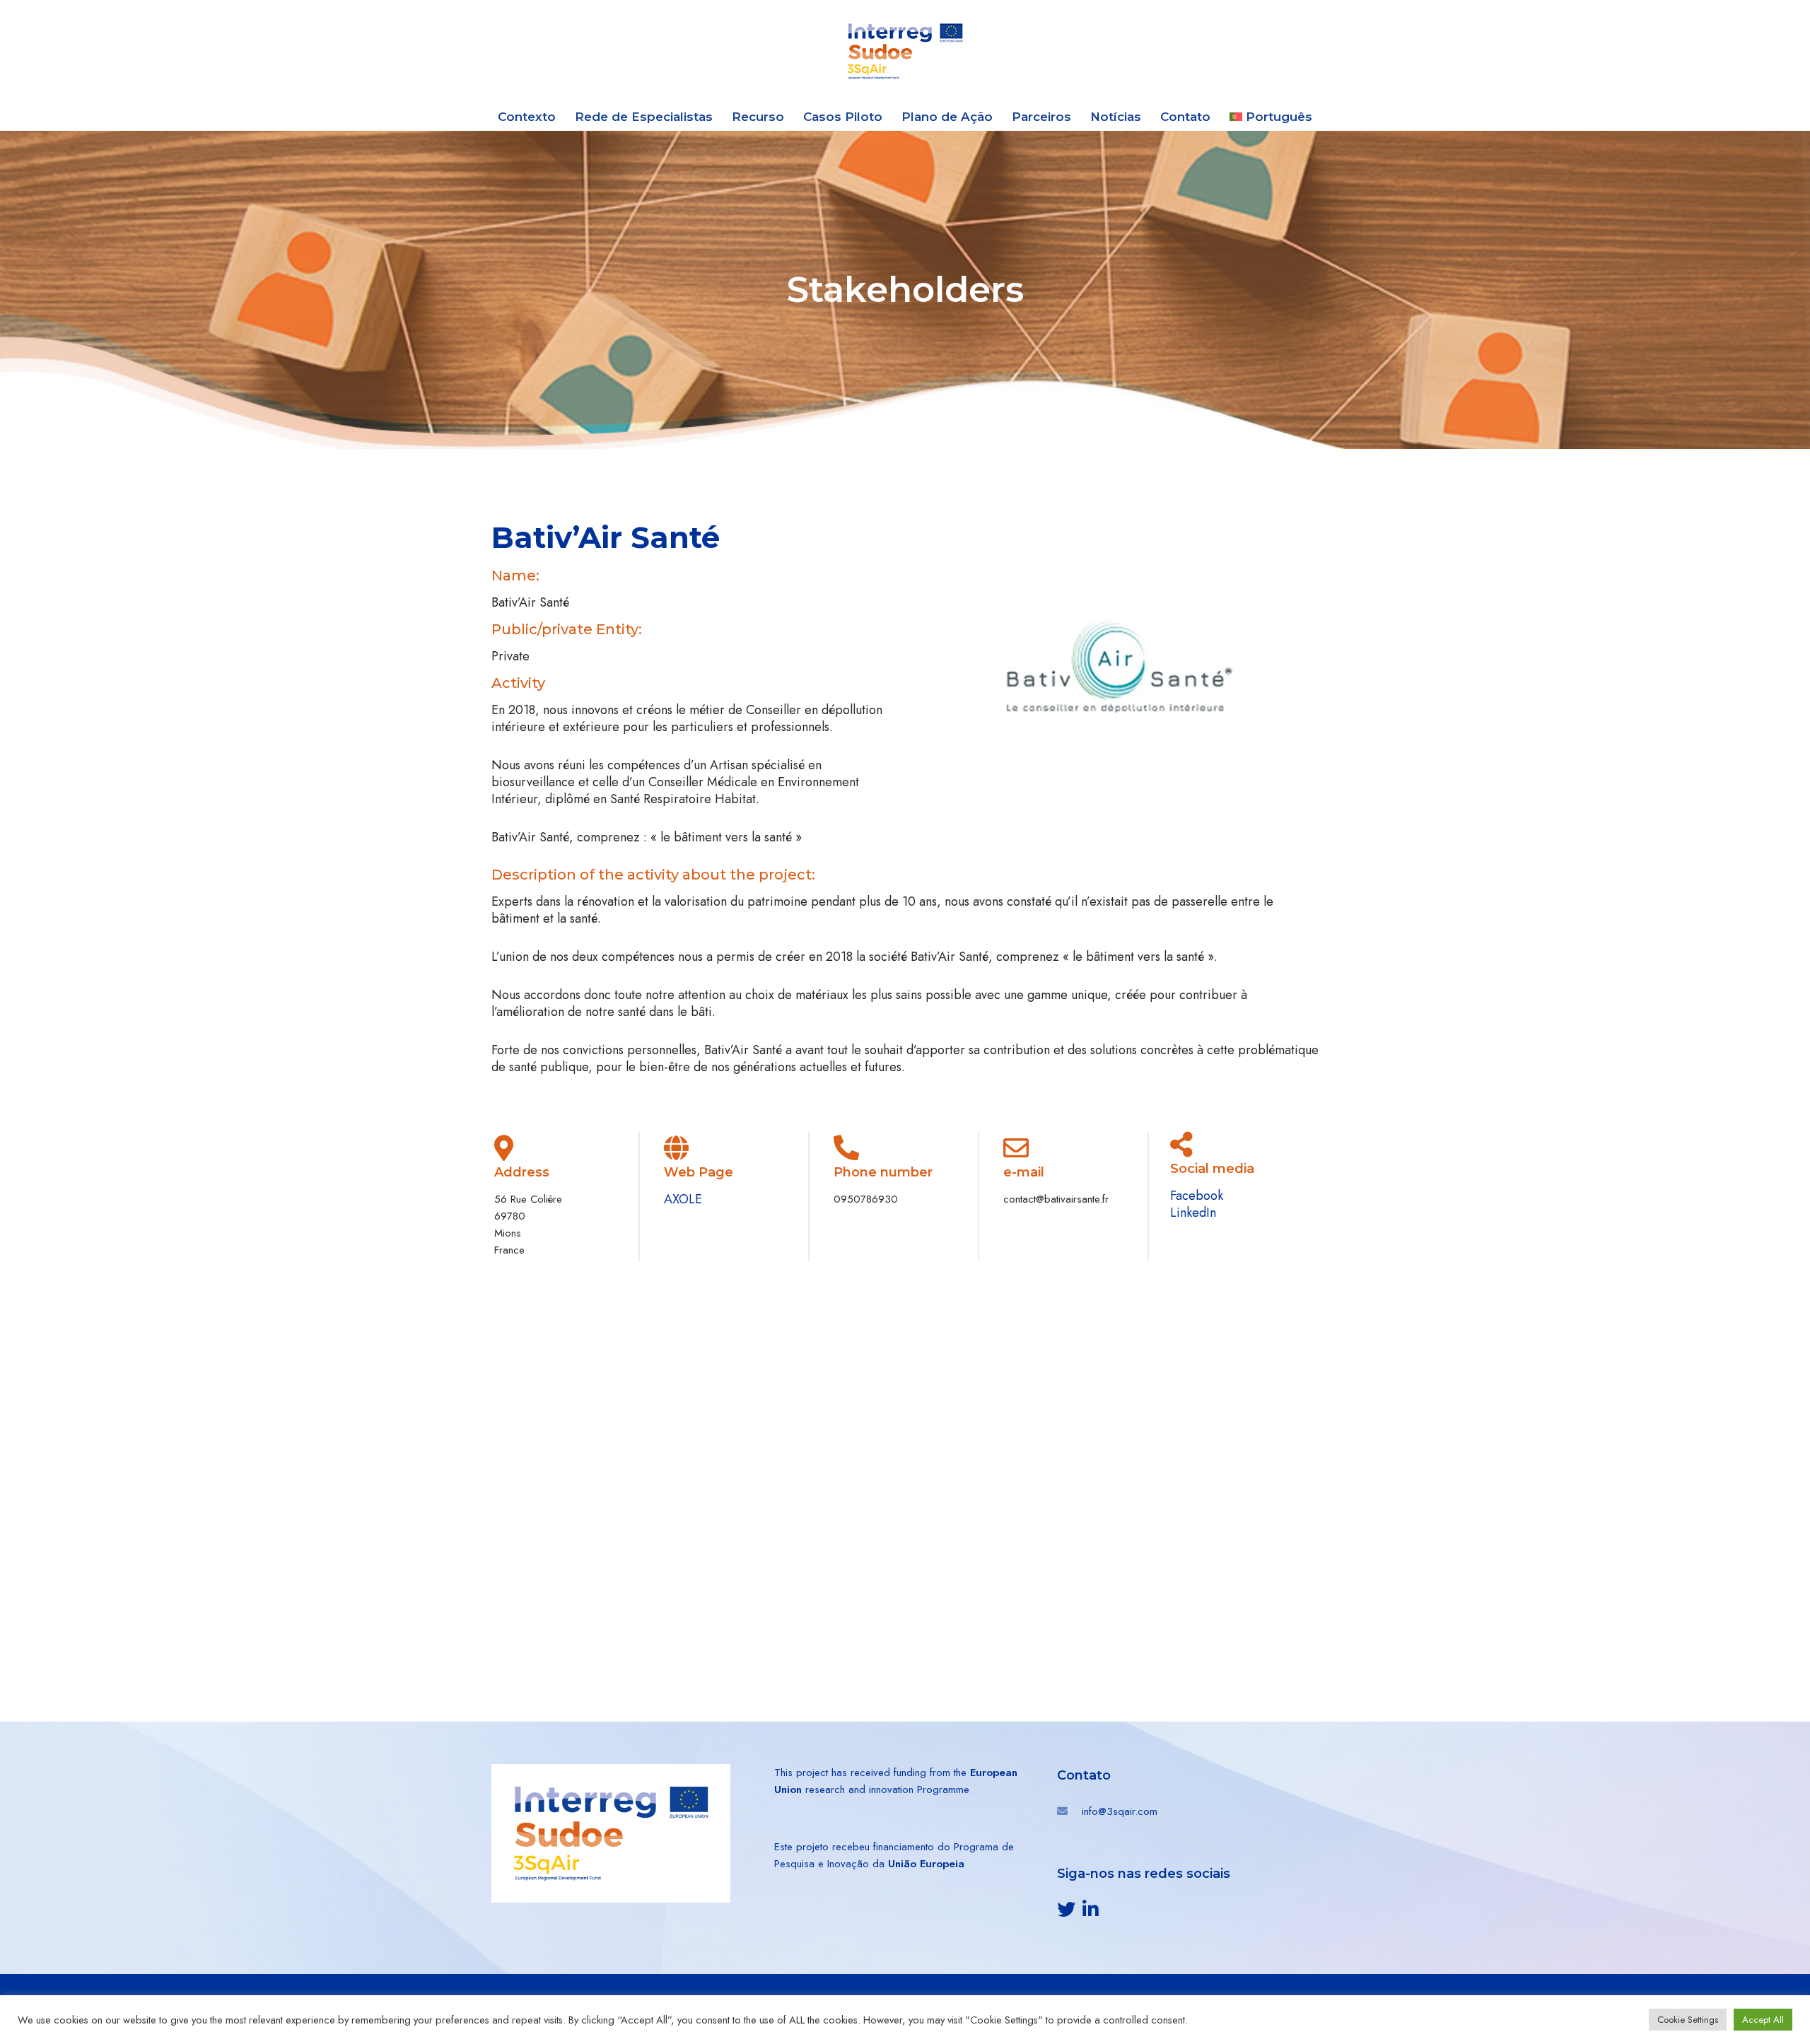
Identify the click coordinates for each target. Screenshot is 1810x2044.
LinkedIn (1193, 1213)
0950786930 (866, 1199)
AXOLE (683, 1199)
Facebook (1197, 1196)
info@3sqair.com (1120, 1811)
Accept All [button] (1763, 2020)
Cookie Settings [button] (1688, 2020)
